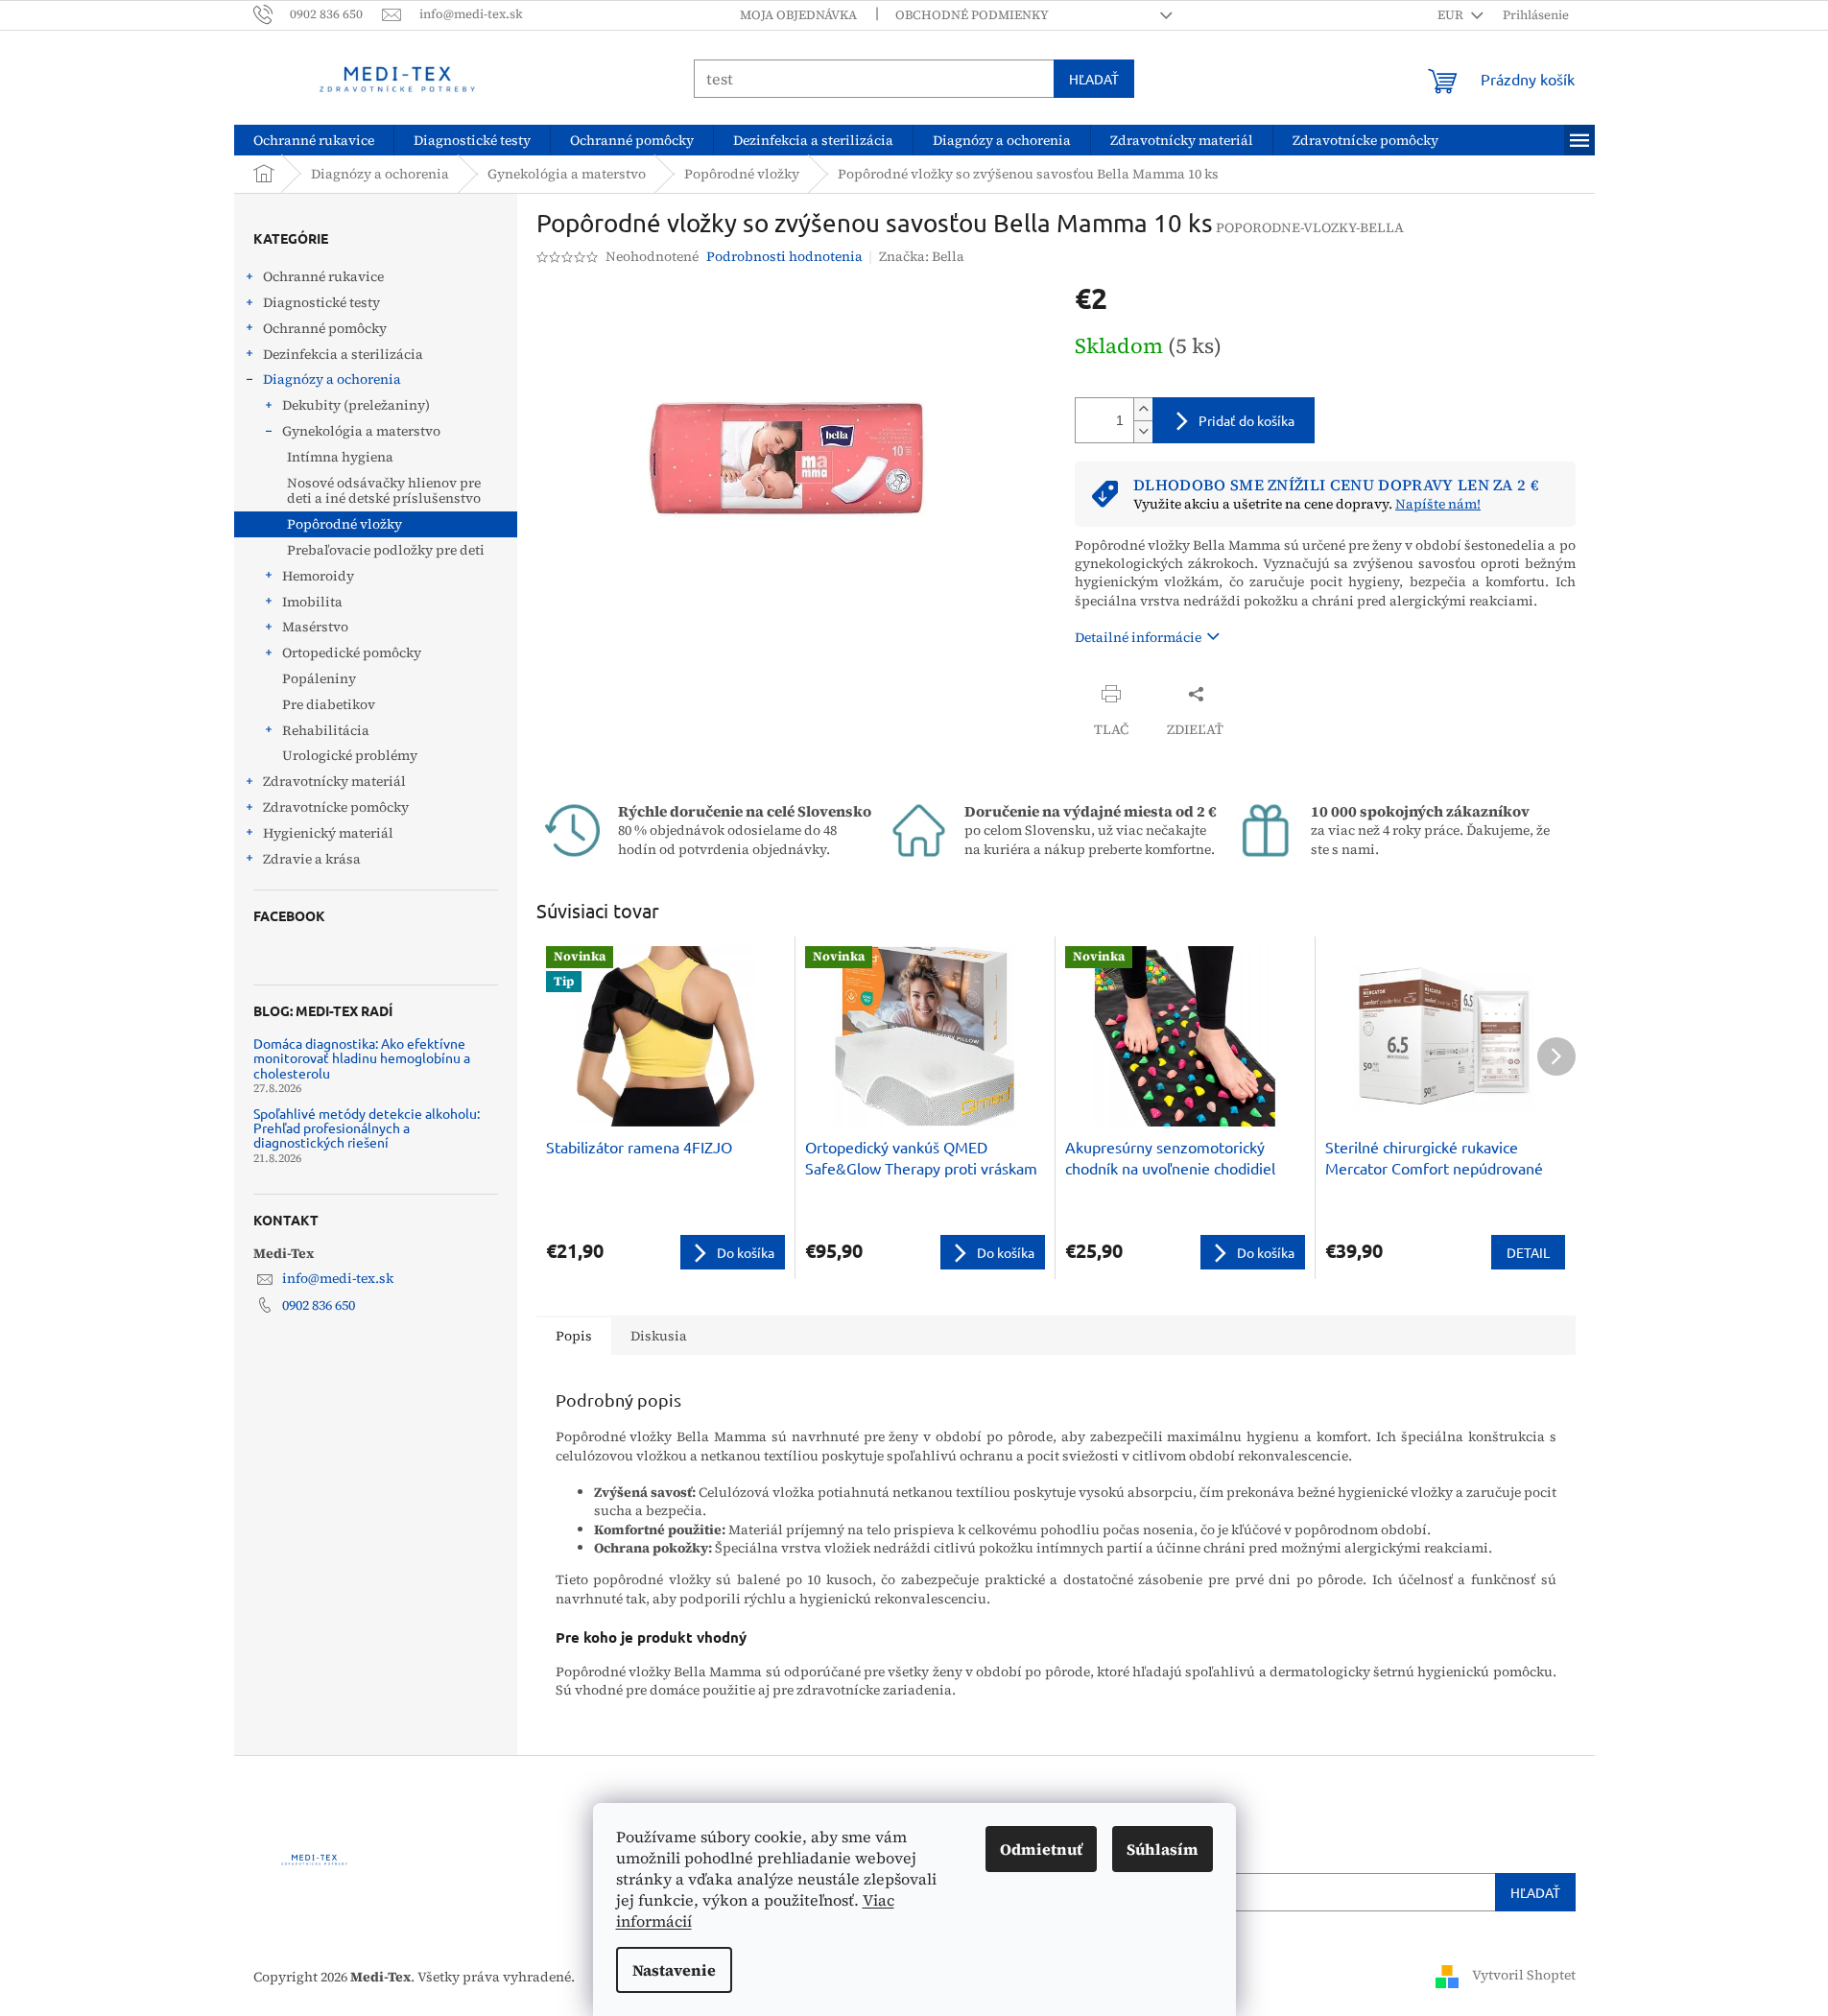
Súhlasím (1163, 1849)
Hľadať (1094, 79)
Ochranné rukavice (323, 276)
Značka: (922, 256)
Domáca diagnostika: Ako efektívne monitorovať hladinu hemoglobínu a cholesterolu (362, 1058)
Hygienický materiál (328, 833)
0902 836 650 (319, 1305)
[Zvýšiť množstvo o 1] (1143, 409)
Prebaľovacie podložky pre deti (386, 550)
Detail (1528, 1252)
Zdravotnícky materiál (334, 781)
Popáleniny (319, 678)
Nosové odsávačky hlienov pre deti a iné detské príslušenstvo (384, 491)
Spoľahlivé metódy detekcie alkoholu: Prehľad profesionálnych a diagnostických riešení (367, 1128)
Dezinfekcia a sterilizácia (343, 354)
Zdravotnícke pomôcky (336, 807)
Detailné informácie (1138, 637)
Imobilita (312, 602)
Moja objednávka (798, 15)
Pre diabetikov (329, 704)
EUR (1452, 15)
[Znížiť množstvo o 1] (1143, 431)
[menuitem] (314, 140)
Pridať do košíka (1246, 420)
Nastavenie (674, 1970)
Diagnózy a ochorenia (332, 379)
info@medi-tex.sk (338, 1278)
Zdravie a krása (312, 859)
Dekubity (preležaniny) (356, 405)
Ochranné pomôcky (325, 328)
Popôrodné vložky (344, 524)
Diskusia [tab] (659, 1336)
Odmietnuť (1041, 1849)
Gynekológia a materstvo (361, 431)
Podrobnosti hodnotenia (784, 257)
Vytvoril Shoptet (1524, 1976)
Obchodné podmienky (972, 15)
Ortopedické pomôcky (352, 652)
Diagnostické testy (321, 302)
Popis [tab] (574, 1336)
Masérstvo (315, 627)
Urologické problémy (350, 755)
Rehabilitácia (326, 730)
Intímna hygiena (340, 457)
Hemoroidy (318, 576)
